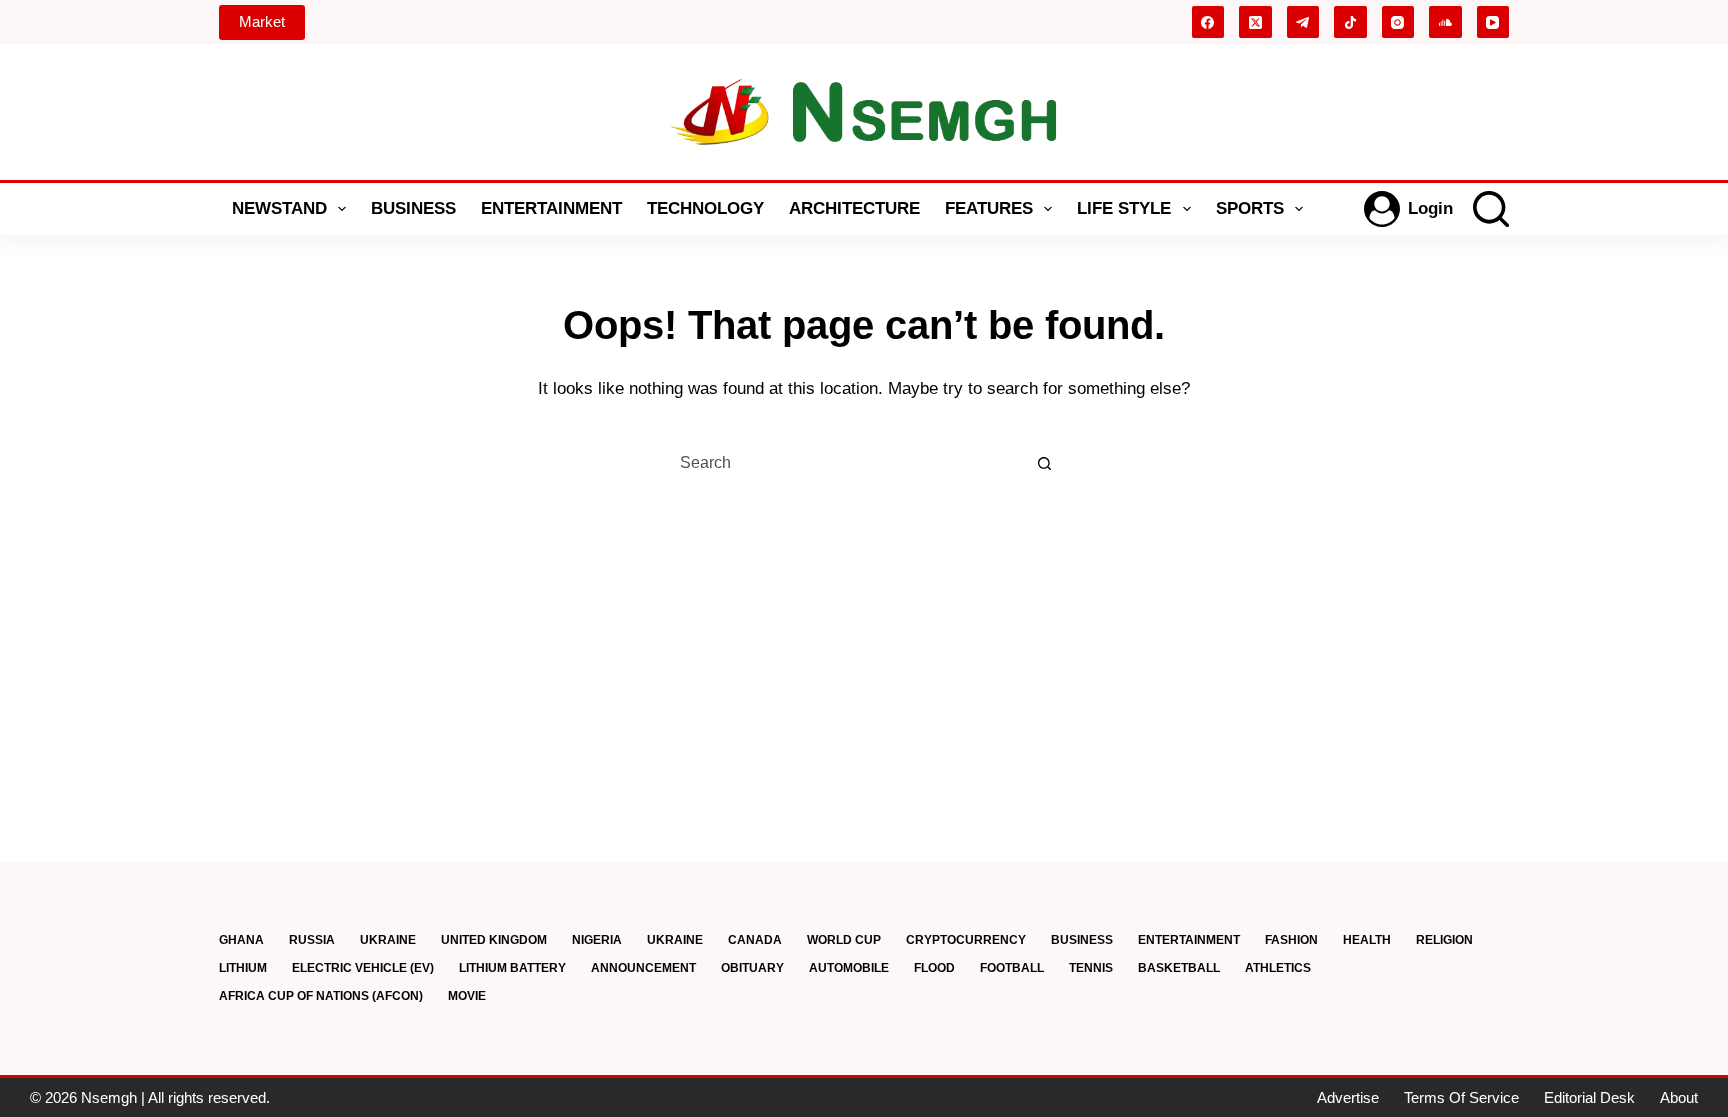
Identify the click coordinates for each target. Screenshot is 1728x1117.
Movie (467, 996)
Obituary (752, 968)
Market (262, 21)
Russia (312, 940)
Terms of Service (1461, 1097)
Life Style (1124, 208)
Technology (705, 208)
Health (1367, 940)
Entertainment (551, 208)
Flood (934, 968)
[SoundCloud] (1445, 22)
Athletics (1278, 968)
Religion (1444, 940)
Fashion (1291, 940)
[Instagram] (1398, 22)
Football (1012, 968)
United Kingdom (494, 940)
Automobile (849, 968)
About (1679, 1097)
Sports (1250, 208)
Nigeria (597, 940)
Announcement (643, 968)
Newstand (279, 208)
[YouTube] (1493, 22)
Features (989, 208)
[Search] (1491, 209)
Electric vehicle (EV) (363, 968)
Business (413, 208)
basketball (1179, 968)
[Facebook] (1208, 22)
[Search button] (1044, 463)
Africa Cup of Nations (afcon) (321, 996)
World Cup (844, 940)
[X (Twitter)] (1255, 22)
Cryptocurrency (966, 940)
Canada (755, 940)
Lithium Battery (512, 968)
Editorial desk (1589, 1097)
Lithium (243, 968)
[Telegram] (1303, 22)
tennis (1091, 968)
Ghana (241, 940)
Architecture (854, 208)
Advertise (1348, 1097)
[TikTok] (1350, 22)
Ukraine (388, 940)
